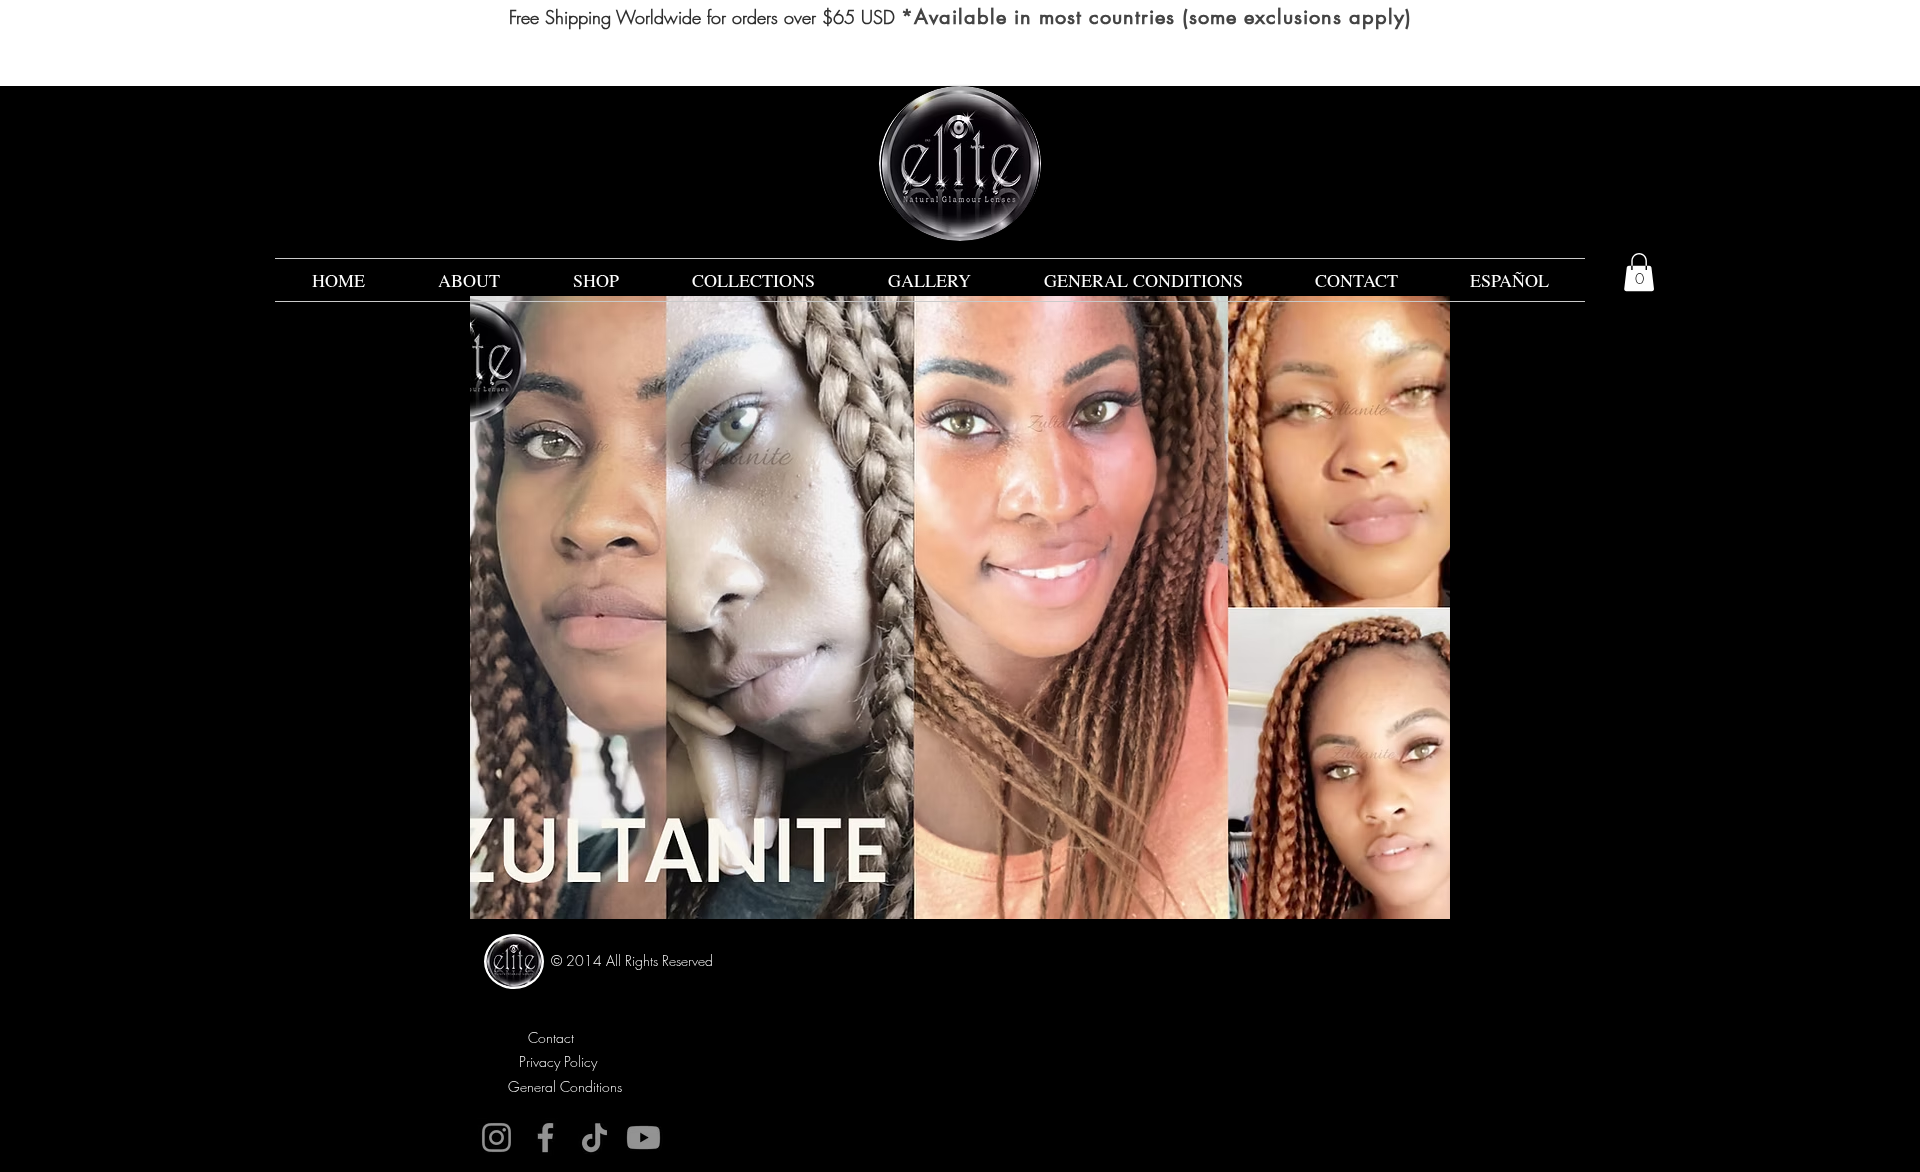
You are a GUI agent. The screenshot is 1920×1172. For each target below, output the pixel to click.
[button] (1639, 272)
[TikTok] (594, 1137)
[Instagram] (496, 1137)
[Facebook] (545, 1137)
